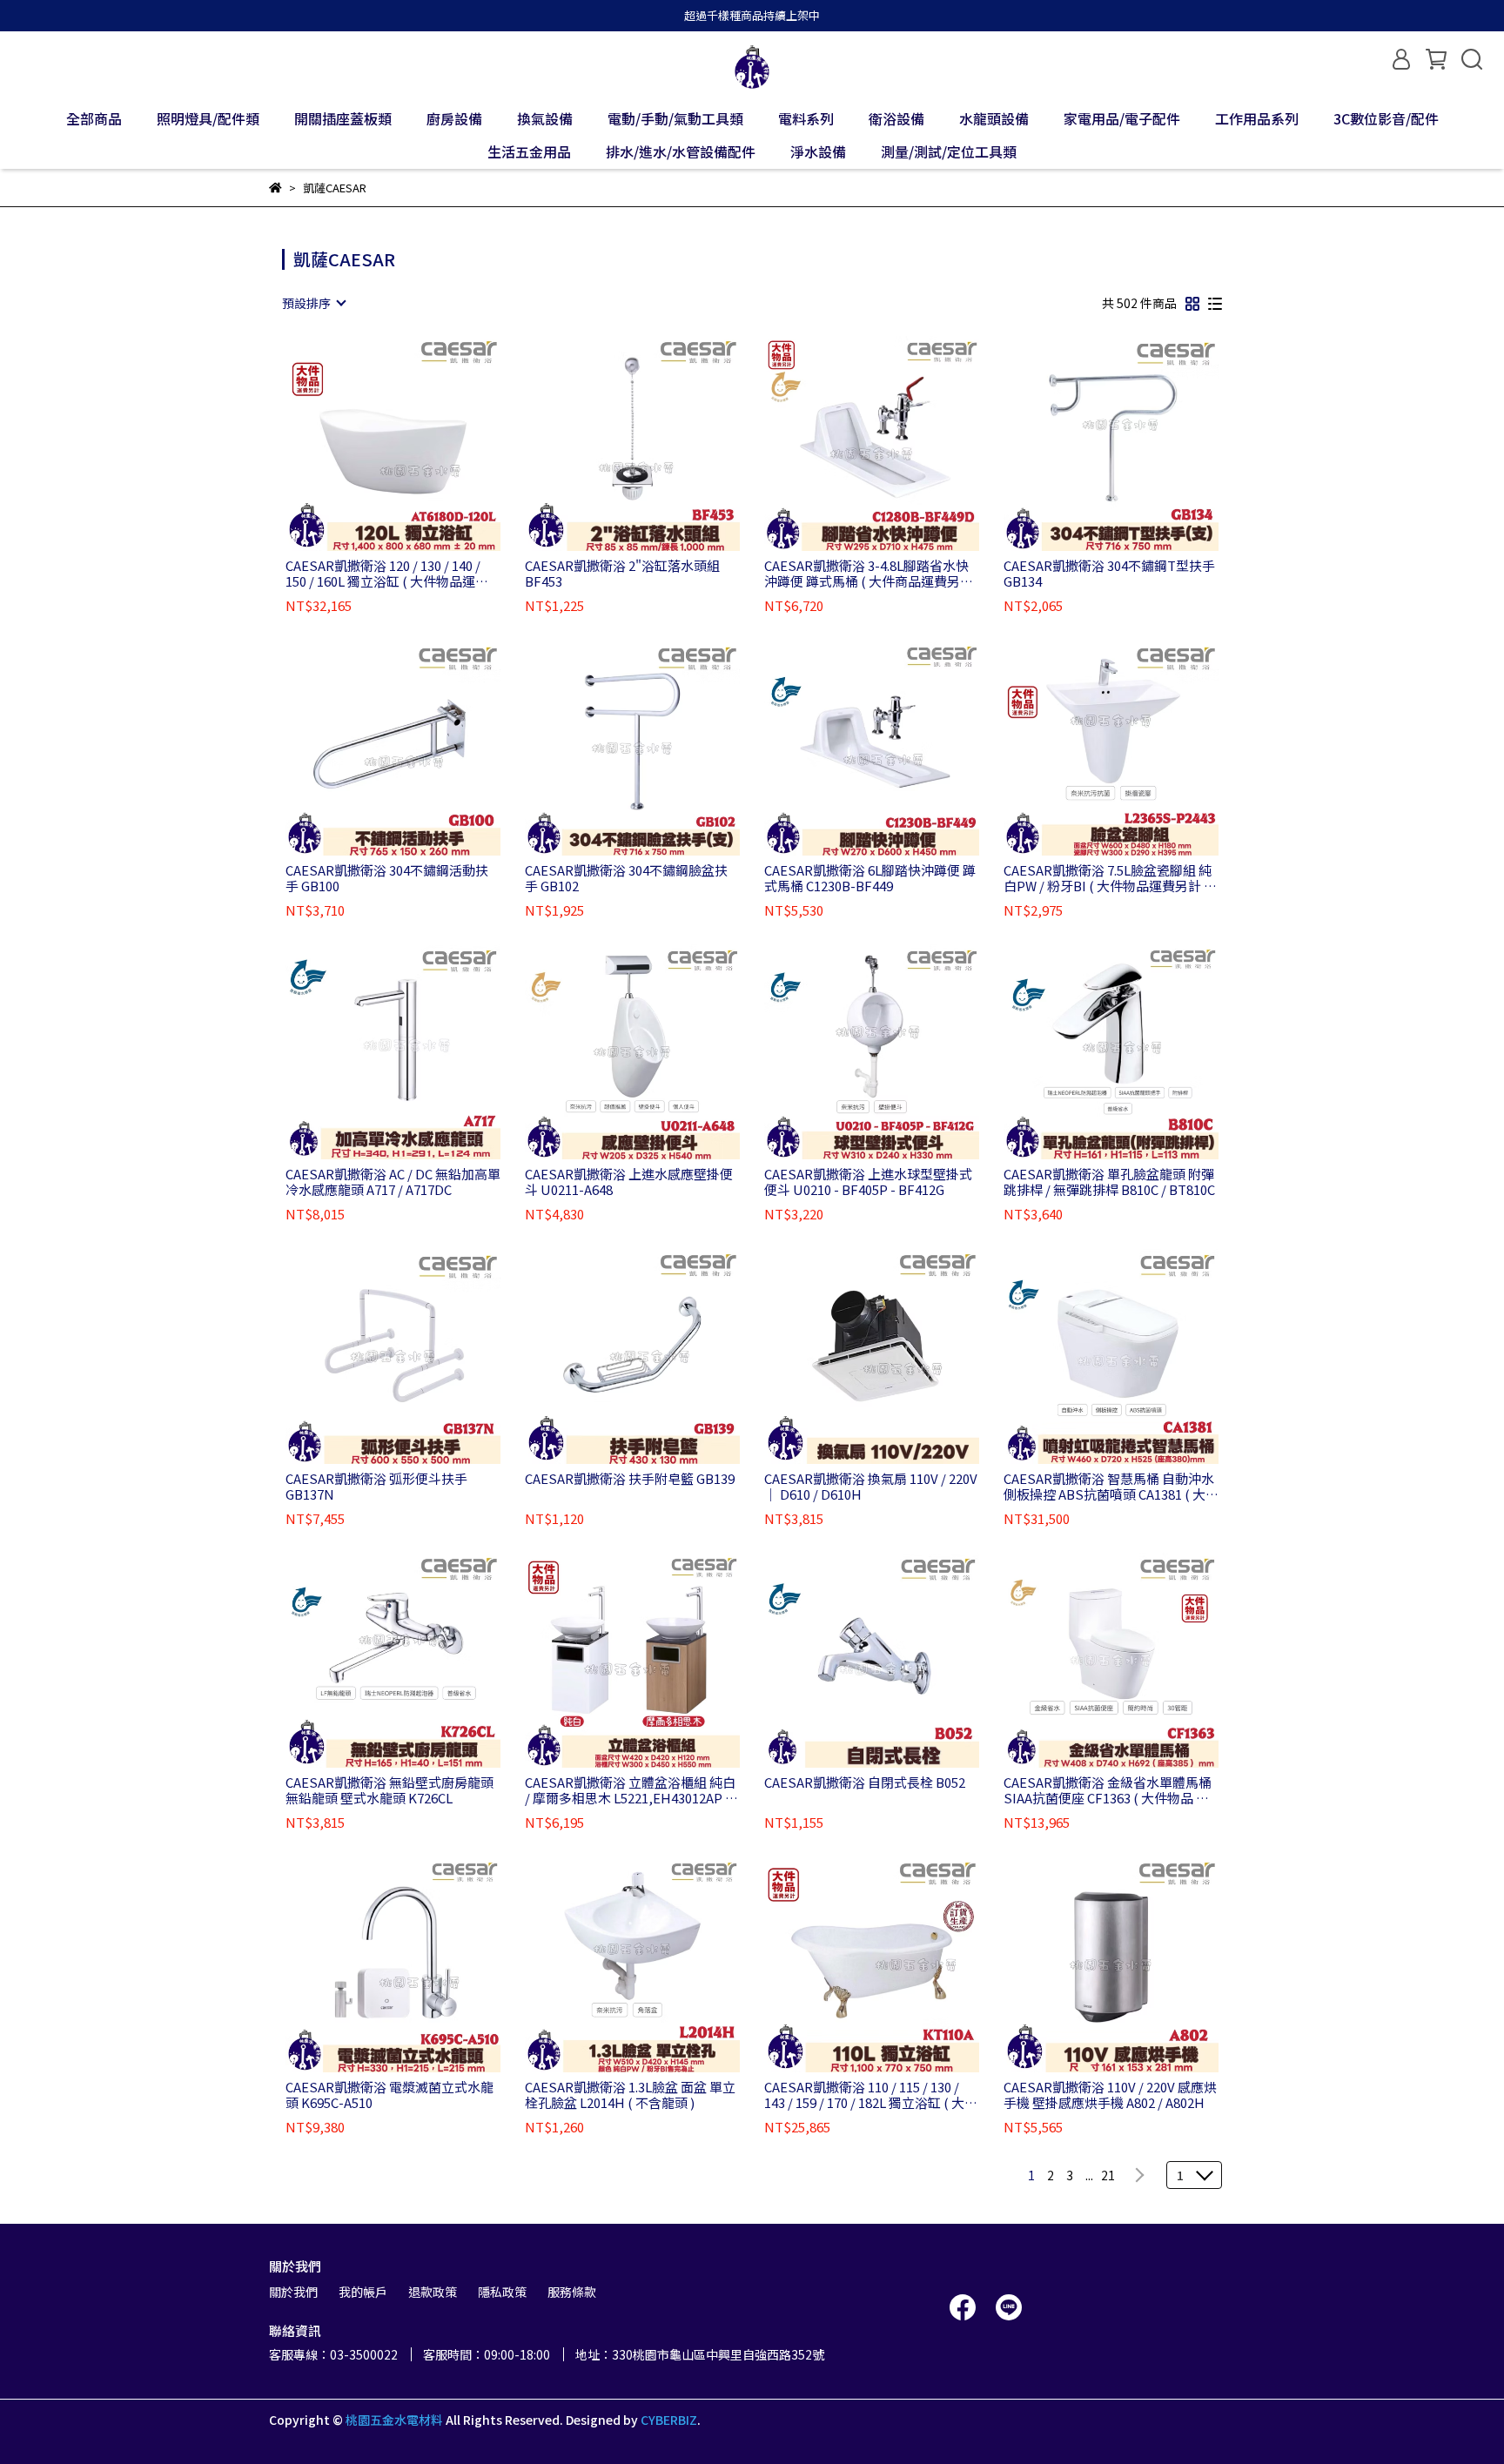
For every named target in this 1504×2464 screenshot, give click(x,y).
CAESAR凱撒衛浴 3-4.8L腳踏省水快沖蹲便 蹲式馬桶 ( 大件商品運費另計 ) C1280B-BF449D (869, 574)
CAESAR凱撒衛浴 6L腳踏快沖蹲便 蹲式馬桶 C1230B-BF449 (870, 878)
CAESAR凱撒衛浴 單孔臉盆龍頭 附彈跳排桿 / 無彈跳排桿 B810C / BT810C (1109, 1182)
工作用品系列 (1257, 118)
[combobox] (313, 303)
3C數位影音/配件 (1386, 118)
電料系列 (806, 118)
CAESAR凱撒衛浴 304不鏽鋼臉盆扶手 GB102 (626, 878)
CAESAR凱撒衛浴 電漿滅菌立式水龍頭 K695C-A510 (389, 2095)
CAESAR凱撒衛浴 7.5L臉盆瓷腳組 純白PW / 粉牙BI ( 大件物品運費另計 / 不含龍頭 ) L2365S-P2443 (1108, 878)
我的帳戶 (363, 2292)
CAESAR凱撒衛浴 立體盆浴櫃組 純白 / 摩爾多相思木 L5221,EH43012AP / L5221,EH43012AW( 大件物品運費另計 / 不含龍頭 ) (630, 1790)
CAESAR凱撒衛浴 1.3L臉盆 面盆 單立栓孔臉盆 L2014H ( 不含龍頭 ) (630, 2095)
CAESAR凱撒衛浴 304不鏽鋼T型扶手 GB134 (1109, 574)
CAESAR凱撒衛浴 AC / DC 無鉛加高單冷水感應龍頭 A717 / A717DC (393, 1182)
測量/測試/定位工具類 (949, 151)
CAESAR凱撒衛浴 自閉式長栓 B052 (865, 1783)
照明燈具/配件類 (208, 118)
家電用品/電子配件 (1122, 118)
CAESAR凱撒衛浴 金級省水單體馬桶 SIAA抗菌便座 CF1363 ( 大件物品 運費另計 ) (1108, 1790)
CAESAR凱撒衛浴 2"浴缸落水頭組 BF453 (622, 574)
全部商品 (94, 118)
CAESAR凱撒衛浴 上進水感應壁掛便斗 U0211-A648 (629, 1182)
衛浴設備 (896, 118)
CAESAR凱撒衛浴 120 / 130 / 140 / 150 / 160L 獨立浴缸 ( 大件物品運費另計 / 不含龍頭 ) (387, 574)
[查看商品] (369, 443)
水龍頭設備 (994, 118)
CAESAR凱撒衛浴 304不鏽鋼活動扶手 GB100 (387, 878)
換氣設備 (545, 118)
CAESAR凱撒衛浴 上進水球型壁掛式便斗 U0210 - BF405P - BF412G (868, 1182)
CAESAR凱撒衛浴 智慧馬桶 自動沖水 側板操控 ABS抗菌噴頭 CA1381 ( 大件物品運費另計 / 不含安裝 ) (1111, 1487)
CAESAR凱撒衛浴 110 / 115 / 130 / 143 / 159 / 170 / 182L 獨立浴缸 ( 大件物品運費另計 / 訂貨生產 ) (871, 2095)
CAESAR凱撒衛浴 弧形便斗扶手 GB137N (376, 1487)
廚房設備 (454, 118)
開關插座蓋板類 (343, 118)
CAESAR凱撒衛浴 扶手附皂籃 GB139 (630, 1479)
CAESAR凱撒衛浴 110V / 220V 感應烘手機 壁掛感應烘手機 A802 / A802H (1110, 2095)
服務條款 (572, 2292)
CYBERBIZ (669, 2420)
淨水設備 (818, 151)
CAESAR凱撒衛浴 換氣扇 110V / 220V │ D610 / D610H (871, 1487)
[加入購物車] (418, 443)
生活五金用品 (529, 151)
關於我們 (293, 2292)
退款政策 (433, 2292)
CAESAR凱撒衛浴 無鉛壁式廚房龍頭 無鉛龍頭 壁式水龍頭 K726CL (389, 1790)
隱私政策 (502, 2292)
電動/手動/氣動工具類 (675, 118)
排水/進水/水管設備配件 (681, 151)
